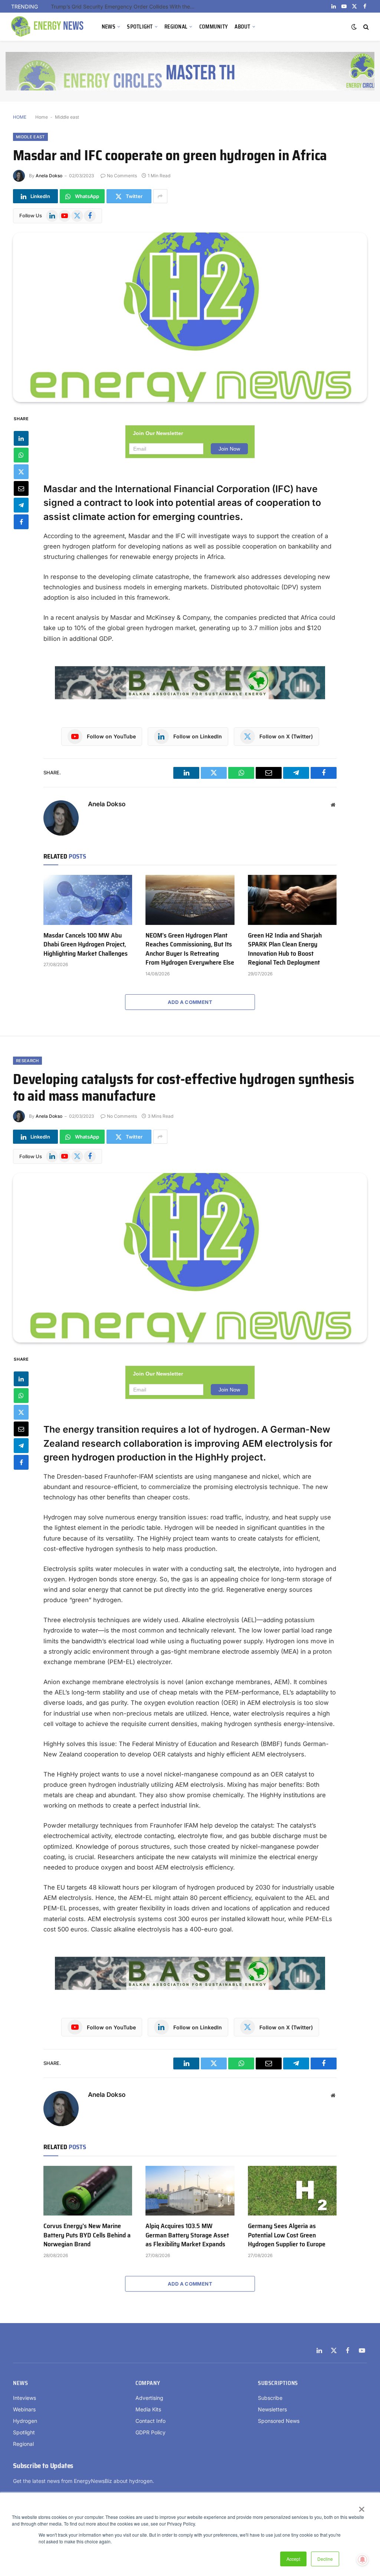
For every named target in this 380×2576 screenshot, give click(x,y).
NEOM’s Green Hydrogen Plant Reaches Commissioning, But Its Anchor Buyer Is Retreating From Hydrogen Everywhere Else (190, 949)
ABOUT (242, 27)
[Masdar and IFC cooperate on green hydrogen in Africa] (190, 317)
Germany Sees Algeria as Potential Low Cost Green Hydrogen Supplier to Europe (287, 2235)
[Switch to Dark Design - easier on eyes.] (354, 27)
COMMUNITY (214, 27)
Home (42, 117)
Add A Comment (190, 1002)
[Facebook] (21, 522)
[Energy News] (48, 27)
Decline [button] (325, 2559)
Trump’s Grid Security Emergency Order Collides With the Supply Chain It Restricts (125, 6)
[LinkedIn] (21, 438)
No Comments (122, 176)
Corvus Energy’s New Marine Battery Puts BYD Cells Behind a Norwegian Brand (87, 2235)
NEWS (109, 27)
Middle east (67, 117)
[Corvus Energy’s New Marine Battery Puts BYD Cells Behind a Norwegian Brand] (88, 2191)
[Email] (21, 488)
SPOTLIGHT (140, 27)
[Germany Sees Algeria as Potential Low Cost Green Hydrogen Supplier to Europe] (292, 2191)
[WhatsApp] (21, 455)
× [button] (361, 2507)
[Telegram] (21, 505)
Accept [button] (293, 2559)
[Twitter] (21, 472)
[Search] (365, 27)
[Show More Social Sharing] (160, 196)
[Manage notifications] (363, 2560)
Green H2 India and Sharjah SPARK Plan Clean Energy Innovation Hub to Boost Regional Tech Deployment (285, 949)
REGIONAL (176, 27)
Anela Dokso (49, 176)
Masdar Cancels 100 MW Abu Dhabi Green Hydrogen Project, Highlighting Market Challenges (86, 944)
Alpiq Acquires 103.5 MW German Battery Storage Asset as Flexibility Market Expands (187, 2235)
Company (148, 2383)
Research (27, 1061)
